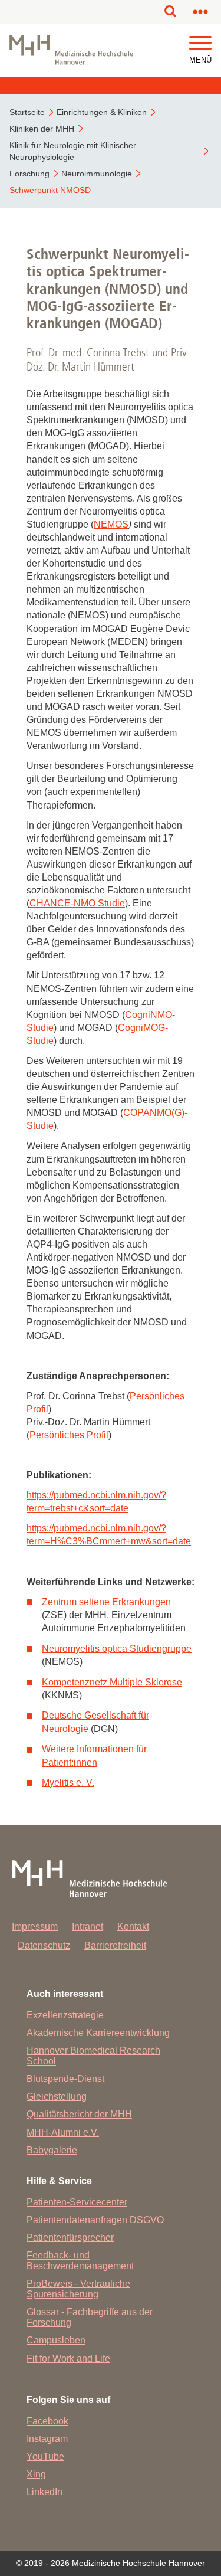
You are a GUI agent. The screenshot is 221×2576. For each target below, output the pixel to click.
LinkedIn (44, 2492)
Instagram (47, 2439)
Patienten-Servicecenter (77, 2202)
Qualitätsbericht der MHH (79, 2114)
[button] (200, 43)
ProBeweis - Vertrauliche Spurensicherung (78, 2289)
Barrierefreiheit (115, 1945)
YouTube (45, 2456)
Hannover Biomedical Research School (93, 2056)
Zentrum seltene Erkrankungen (106, 1602)
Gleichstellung (57, 2097)
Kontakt (133, 1927)
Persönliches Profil (69, 1435)
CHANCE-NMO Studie (77, 903)
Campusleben (56, 2340)
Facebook (47, 2421)
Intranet (88, 1927)
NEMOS (111, 524)
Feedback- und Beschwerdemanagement (80, 2261)
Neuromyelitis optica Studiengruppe (117, 1649)
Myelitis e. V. (68, 1783)
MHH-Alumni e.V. (63, 2133)
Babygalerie (52, 2150)
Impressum (35, 1927)
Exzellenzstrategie (65, 2015)
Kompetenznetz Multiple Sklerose (112, 1682)
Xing (36, 2474)
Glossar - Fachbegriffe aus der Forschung (90, 2317)
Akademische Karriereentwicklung (98, 2033)
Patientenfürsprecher (70, 2238)
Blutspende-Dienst (65, 2079)
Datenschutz (44, 1945)
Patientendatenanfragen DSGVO (95, 2220)
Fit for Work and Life (68, 2359)
